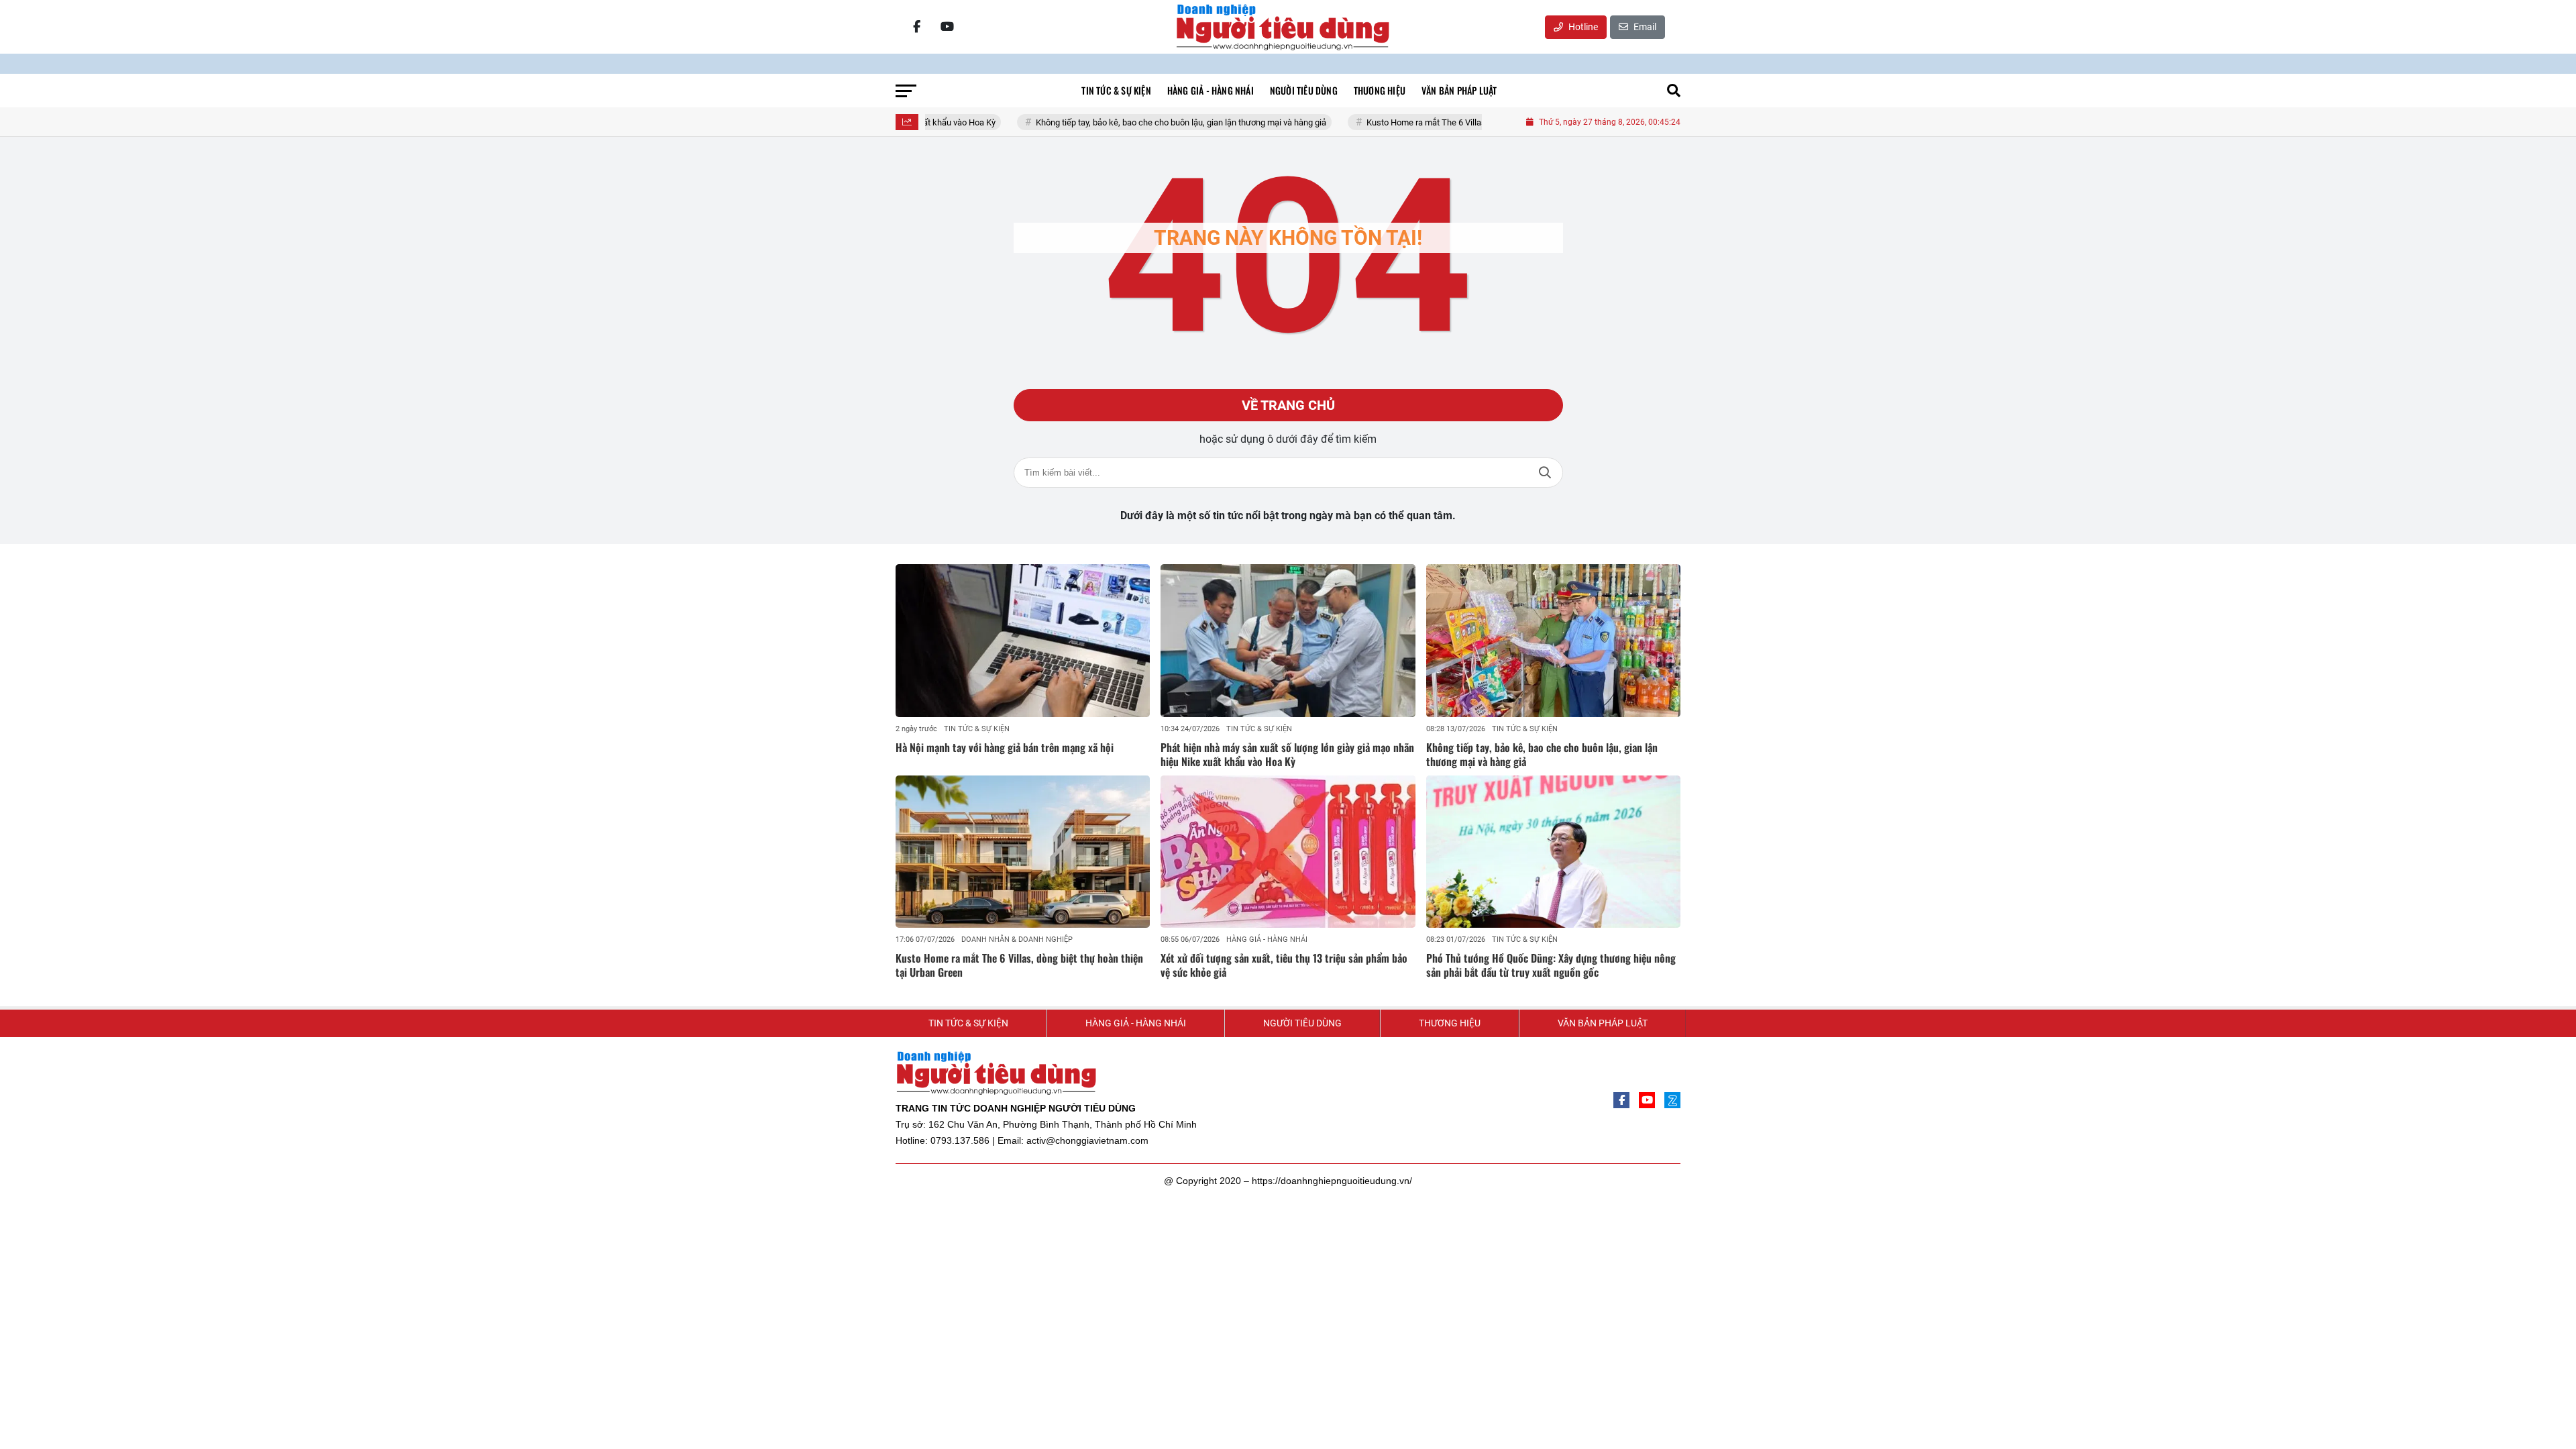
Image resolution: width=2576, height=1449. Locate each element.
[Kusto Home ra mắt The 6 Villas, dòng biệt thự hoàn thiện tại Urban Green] (1023, 852)
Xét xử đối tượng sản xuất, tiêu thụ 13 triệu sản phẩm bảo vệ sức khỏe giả (1284, 965)
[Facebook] (916, 27)
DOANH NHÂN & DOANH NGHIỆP (1017, 940)
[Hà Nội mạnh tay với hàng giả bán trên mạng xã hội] (1023, 641)
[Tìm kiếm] (1674, 91)
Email (1644, 27)
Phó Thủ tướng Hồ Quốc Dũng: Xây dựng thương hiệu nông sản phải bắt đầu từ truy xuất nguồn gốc (1551, 965)
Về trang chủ (1288, 405)
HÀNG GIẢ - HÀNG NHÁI (1267, 940)
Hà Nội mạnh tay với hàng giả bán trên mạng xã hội (1005, 747)
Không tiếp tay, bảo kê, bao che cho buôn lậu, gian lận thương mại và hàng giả (1121, 122)
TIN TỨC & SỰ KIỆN (977, 729)
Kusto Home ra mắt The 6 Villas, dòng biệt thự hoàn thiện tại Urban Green (1444, 122)
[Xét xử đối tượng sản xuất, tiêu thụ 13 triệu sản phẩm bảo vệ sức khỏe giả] (1288, 852)
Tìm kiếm (1545, 473)
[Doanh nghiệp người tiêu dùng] (1283, 27)
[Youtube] (947, 27)
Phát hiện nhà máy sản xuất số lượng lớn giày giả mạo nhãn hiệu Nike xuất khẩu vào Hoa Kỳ (1287, 754)
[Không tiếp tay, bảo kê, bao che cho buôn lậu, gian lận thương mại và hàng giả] (1553, 641)
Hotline (1582, 27)
